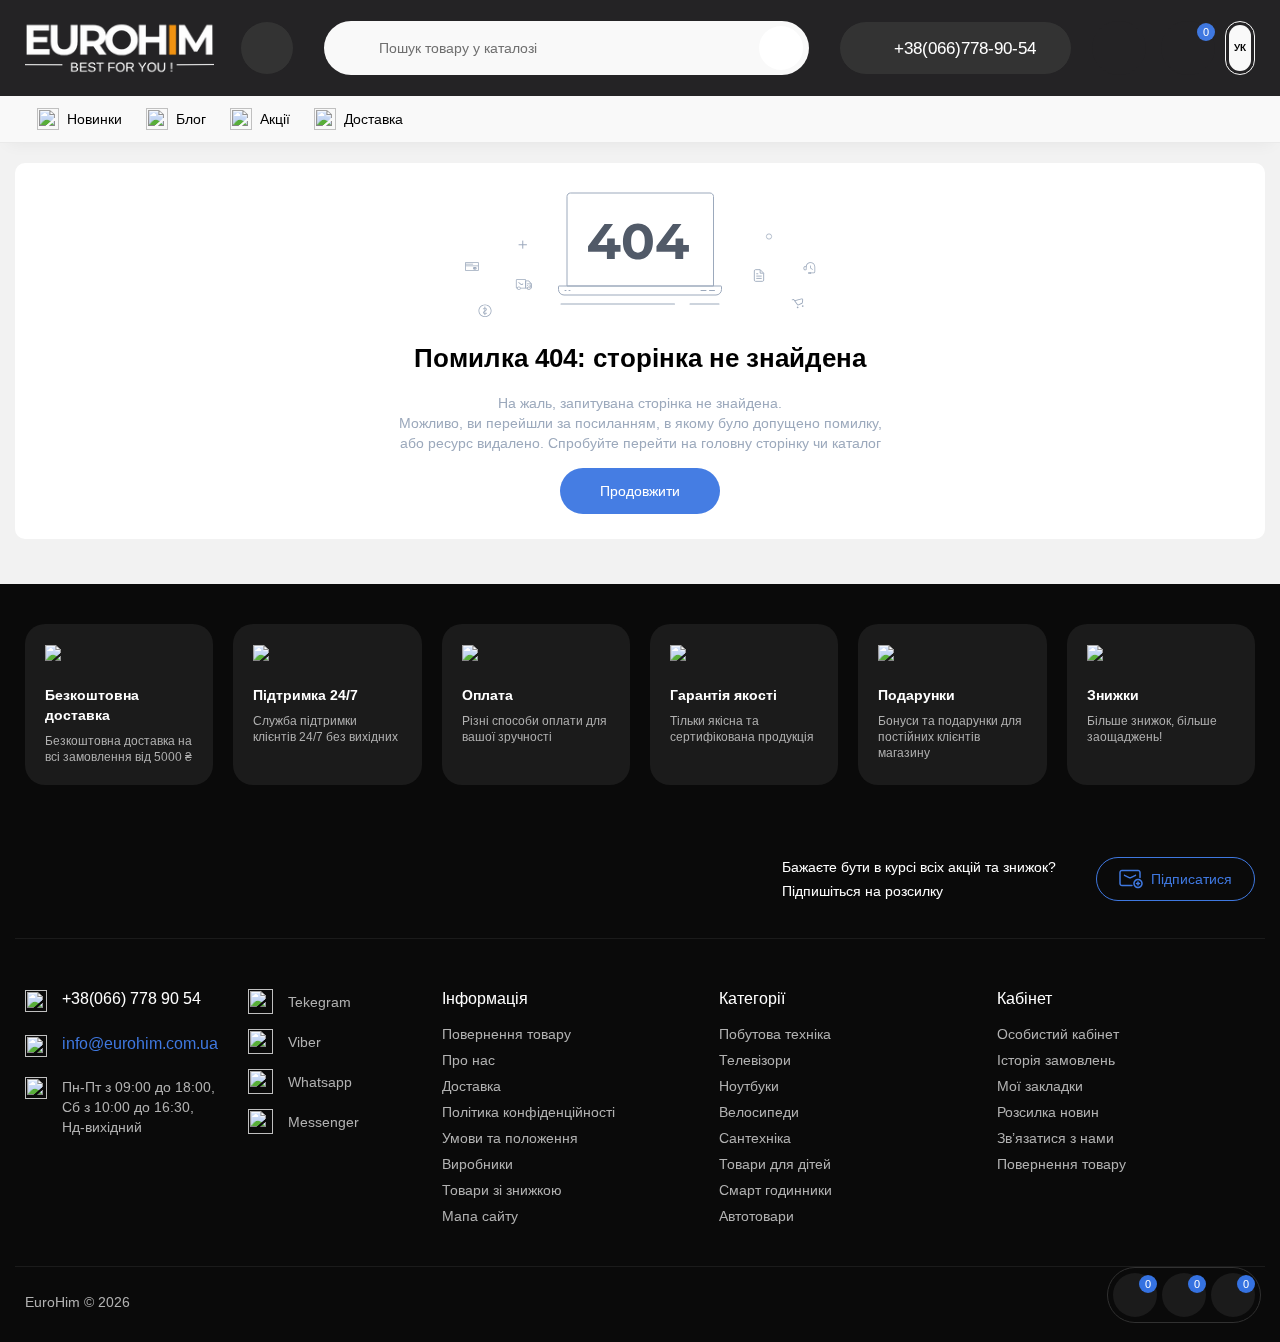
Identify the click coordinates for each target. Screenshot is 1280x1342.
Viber (304, 1042)
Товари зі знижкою (502, 1190)
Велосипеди (759, 1112)
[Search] (781, 48)
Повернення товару (506, 1034)
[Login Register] (1119, 48)
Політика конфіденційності (528, 1112)
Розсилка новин (1048, 1112)
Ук (1240, 47)
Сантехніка (755, 1138)
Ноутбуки (749, 1086)
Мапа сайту (480, 1216)
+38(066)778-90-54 (965, 48)
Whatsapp (320, 1082)
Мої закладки (1040, 1086)
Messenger (323, 1122)
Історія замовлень (1056, 1060)
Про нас (468, 1060)
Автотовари (756, 1216)
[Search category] (352, 48)
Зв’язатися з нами (1055, 1138)
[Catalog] (267, 48)
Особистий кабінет (1058, 1034)
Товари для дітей (775, 1164)
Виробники (477, 1164)
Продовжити (640, 491)
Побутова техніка (775, 1034)
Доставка (471, 1086)
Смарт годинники (775, 1190)
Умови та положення (510, 1138)
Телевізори (755, 1060)
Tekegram (319, 1002)
